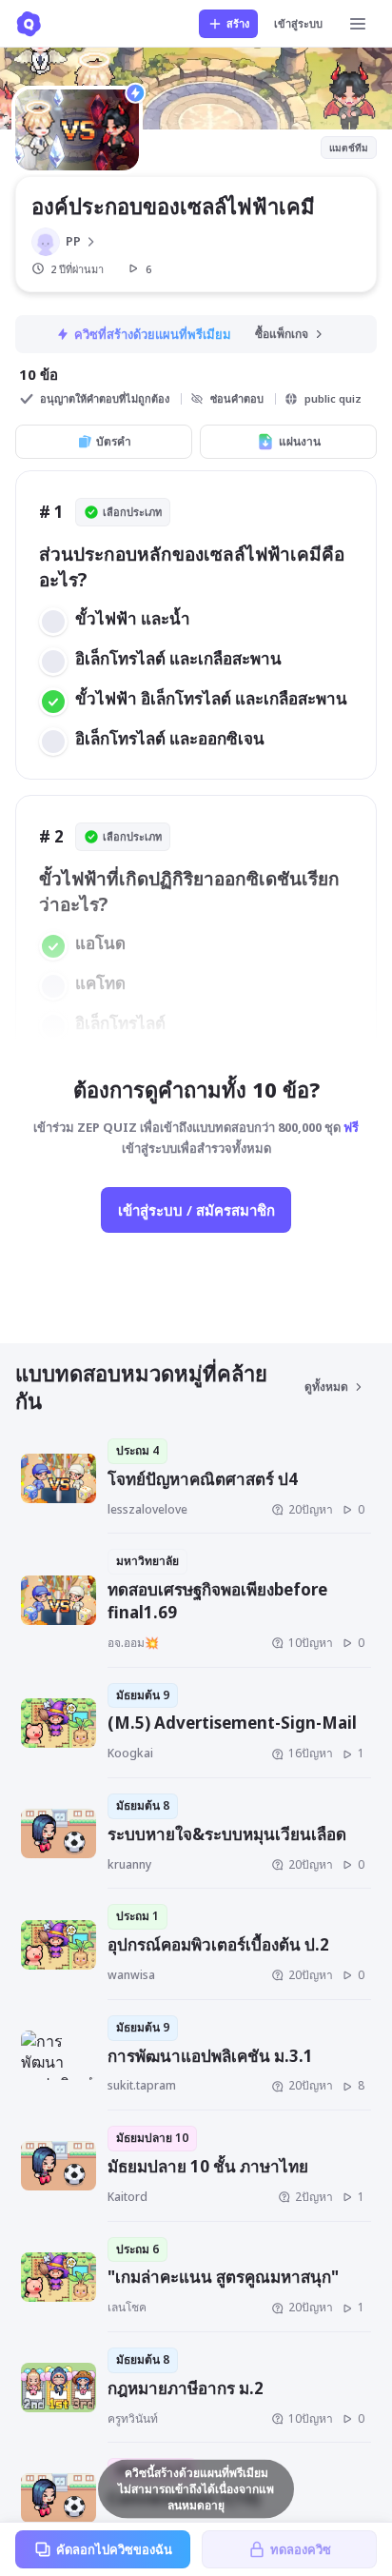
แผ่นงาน (300, 441)
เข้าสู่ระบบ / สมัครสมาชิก (196, 1210)
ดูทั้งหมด (326, 1387)
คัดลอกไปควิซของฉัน (114, 2549)
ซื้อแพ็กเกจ (282, 334)
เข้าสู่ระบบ (298, 23)
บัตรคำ (114, 441)
